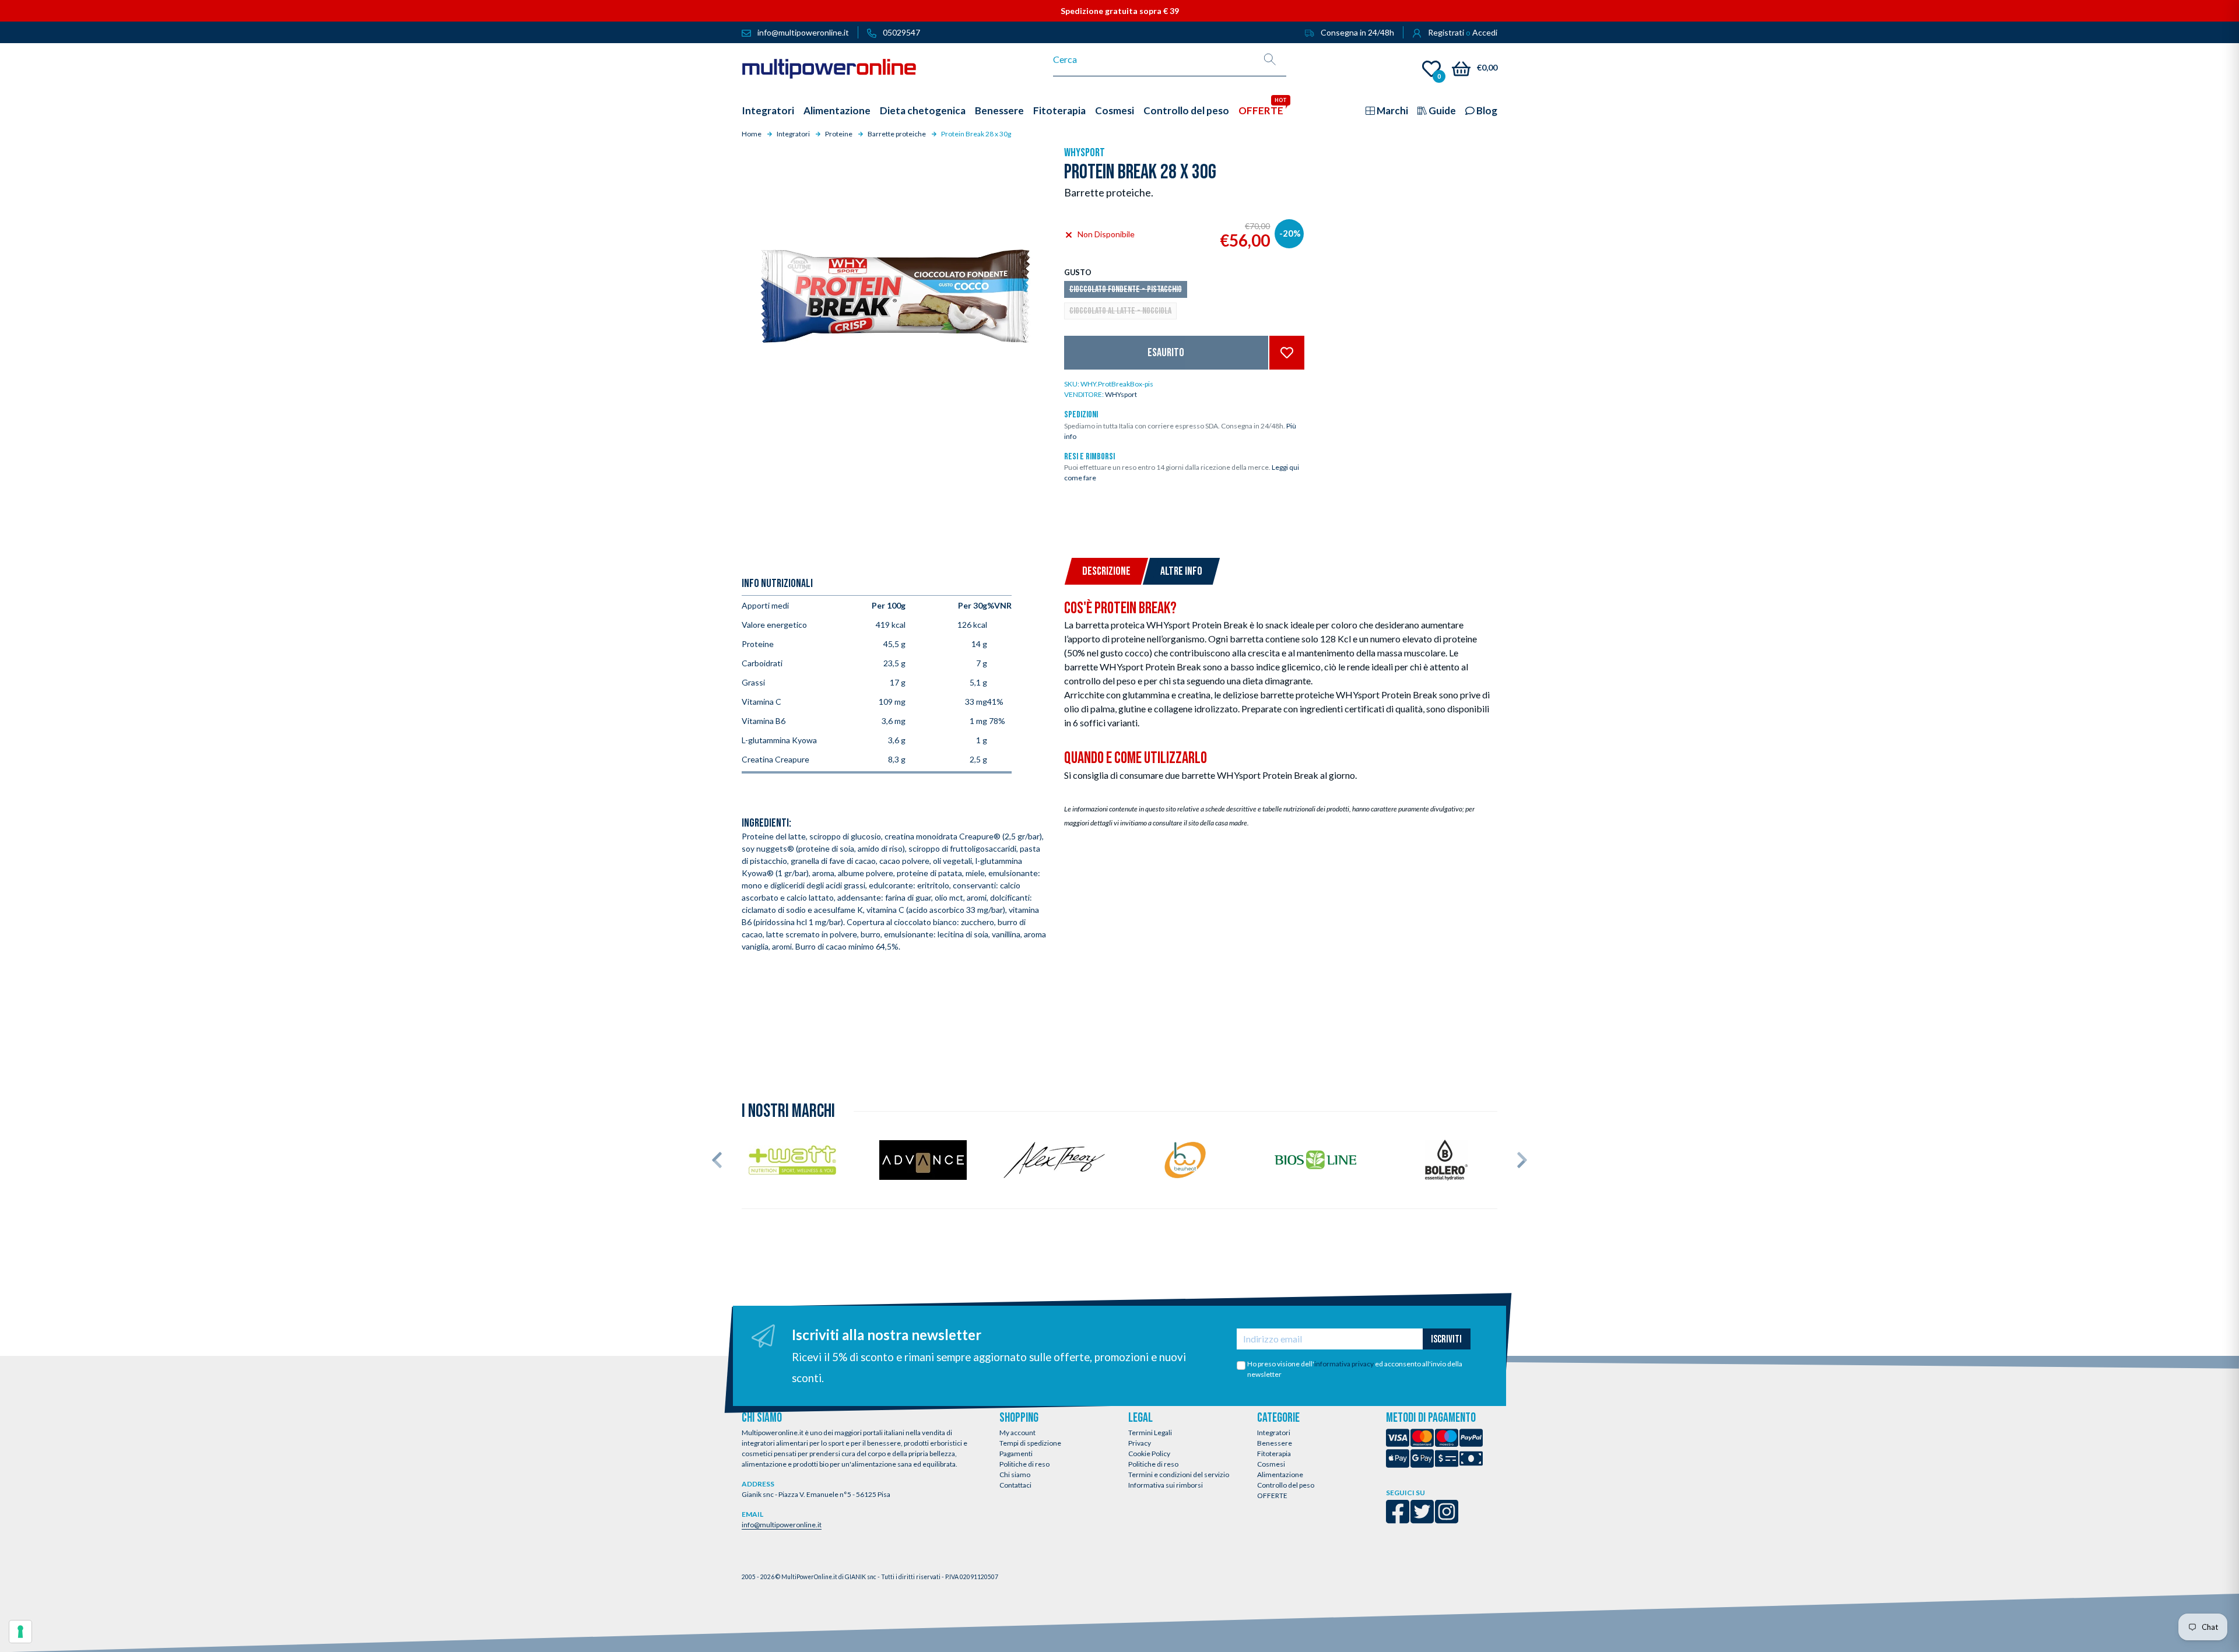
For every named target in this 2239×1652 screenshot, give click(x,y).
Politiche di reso (1024, 1464)
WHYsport (1085, 153)
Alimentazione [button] (837, 110)
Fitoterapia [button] (1059, 110)
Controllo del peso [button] (1186, 110)
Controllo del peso (1286, 1485)
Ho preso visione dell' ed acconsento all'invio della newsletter (1355, 1369)
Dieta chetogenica (923, 110)
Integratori (1274, 1433)
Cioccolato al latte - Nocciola (1120, 311)
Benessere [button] (999, 110)
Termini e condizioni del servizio (1179, 1475)
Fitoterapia (1274, 1454)
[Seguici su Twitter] (1422, 1519)
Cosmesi (1271, 1464)
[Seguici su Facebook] (1398, 1519)
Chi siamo (1015, 1475)
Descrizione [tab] (1106, 571)
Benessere (1275, 1443)
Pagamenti (1016, 1454)
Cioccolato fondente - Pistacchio (1126, 289)
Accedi (1485, 32)
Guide (1441, 110)
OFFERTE (1272, 1495)
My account (1017, 1433)
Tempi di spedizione (1030, 1443)
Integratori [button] (768, 110)
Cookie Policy (1149, 1454)
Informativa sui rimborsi (1166, 1485)
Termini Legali (1150, 1433)
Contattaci (1015, 1485)
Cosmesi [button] (1115, 110)
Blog (1486, 110)
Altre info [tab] (1181, 571)
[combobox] (1154, 59)
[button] (717, 1160)
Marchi (1392, 110)
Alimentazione (1280, 1475)
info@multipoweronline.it (782, 1525)
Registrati (1446, 32)
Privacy (1140, 1443)
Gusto (1078, 272)
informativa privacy (1344, 1364)
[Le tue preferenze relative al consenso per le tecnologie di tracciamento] (20, 1632)
